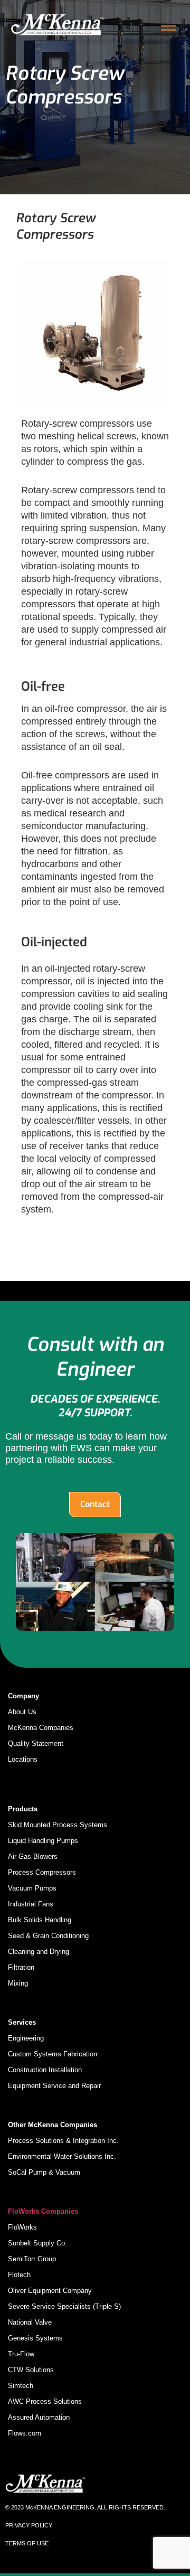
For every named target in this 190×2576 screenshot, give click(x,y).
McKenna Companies (41, 1728)
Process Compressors (42, 1872)
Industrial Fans (31, 1904)
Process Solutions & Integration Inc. (63, 2141)
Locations (23, 1759)
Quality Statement (36, 1743)
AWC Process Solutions (45, 2401)
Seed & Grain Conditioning (48, 1936)
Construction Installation (45, 2070)
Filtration (21, 1967)
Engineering (26, 2038)
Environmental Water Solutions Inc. (62, 2156)
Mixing (18, 1983)
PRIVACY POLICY (29, 2525)
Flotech (19, 2275)
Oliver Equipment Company (50, 2291)
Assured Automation (39, 2417)
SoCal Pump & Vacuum (44, 2172)
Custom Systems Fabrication (53, 2054)
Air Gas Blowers (33, 1856)
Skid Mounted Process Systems (58, 1825)
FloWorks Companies (43, 2211)
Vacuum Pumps (32, 1888)
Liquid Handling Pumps (43, 1841)
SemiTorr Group (32, 2259)
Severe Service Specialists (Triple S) (64, 2306)
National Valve (30, 2322)
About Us (22, 1712)
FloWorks (22, 2227)
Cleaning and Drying (39, 1952)
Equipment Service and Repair (54, 2086)
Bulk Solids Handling (40, 1920)
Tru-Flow (21, 2354)
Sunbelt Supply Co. (37, 2243)
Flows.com (25, 2433)
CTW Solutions (31, 2370)
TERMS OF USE (27, 2543)
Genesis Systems (35, 2338)
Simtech (21, 2386)
